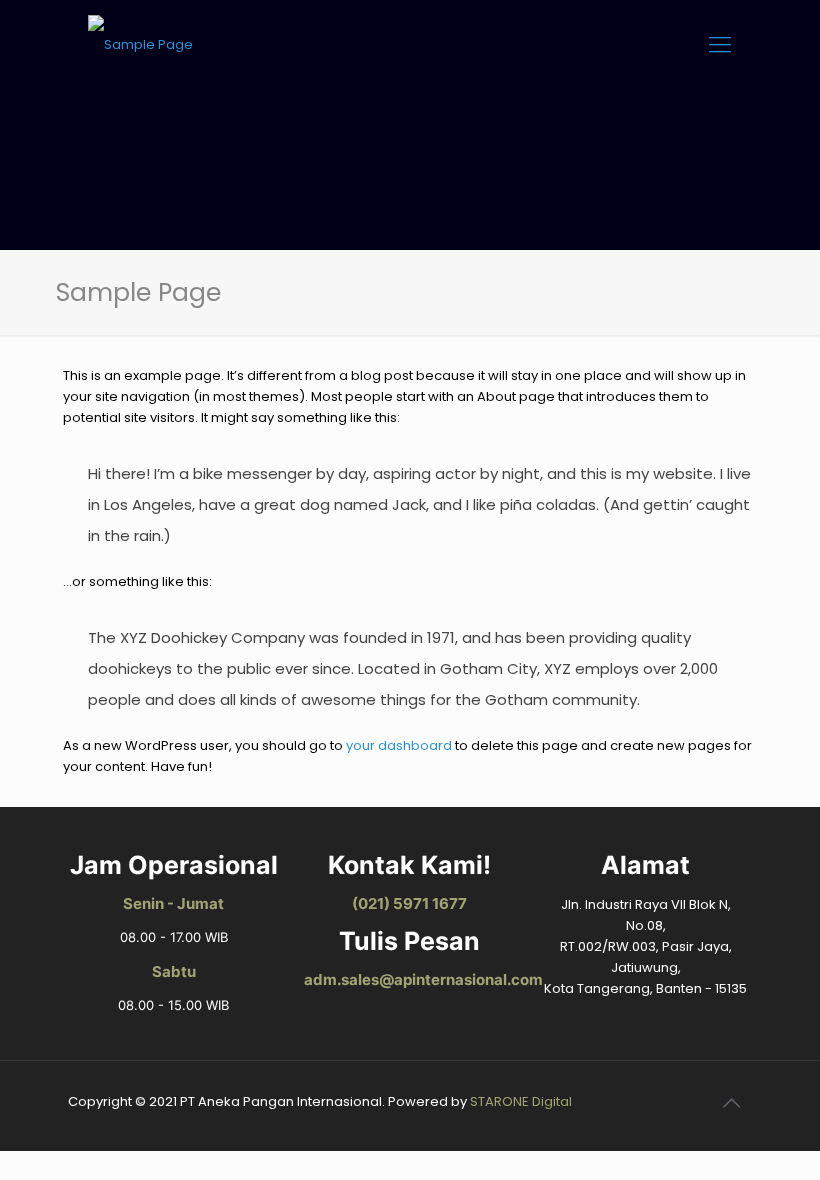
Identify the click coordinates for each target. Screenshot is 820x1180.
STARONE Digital (521, 1101)
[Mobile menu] (720, 45)
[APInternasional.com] (140, 45)
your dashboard (399, 745)
